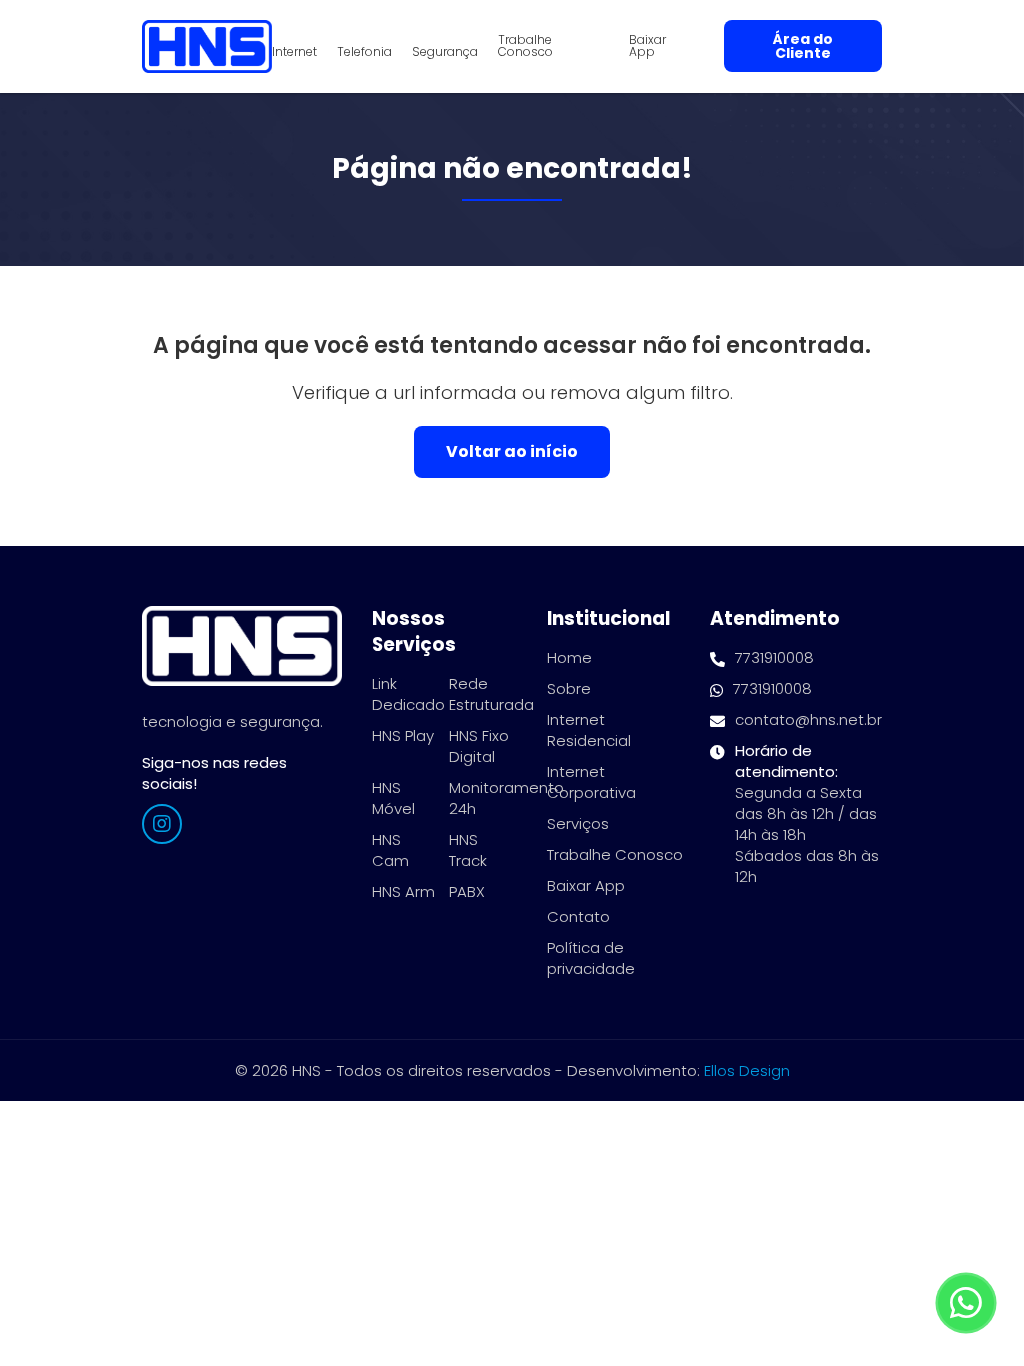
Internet (294, 52)
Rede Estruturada (491, 694)
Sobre (569, 688)
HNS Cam (390, 850)
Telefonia (364, 52)
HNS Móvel (393, 798)
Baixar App (647, 46)
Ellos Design (747, 1070)
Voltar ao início (512, 451)
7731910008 (774, 657)
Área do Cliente (803, 46)
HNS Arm (403, 891)
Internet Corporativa (591, 782)
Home (569, 657)
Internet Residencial (589, 730)
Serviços (578, 823)
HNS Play (403, 735)
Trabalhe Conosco (525, 46)
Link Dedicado (408, 694)
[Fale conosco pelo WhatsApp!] (966, 1303)
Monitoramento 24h (506, 798)
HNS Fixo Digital (479, 746)
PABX (467, 891)
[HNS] (207, 46)
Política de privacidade (591, 958)
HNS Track (468, 850)
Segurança (445, 52)
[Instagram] (162, 824)
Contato (578, 916)
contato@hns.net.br (808, 719)
